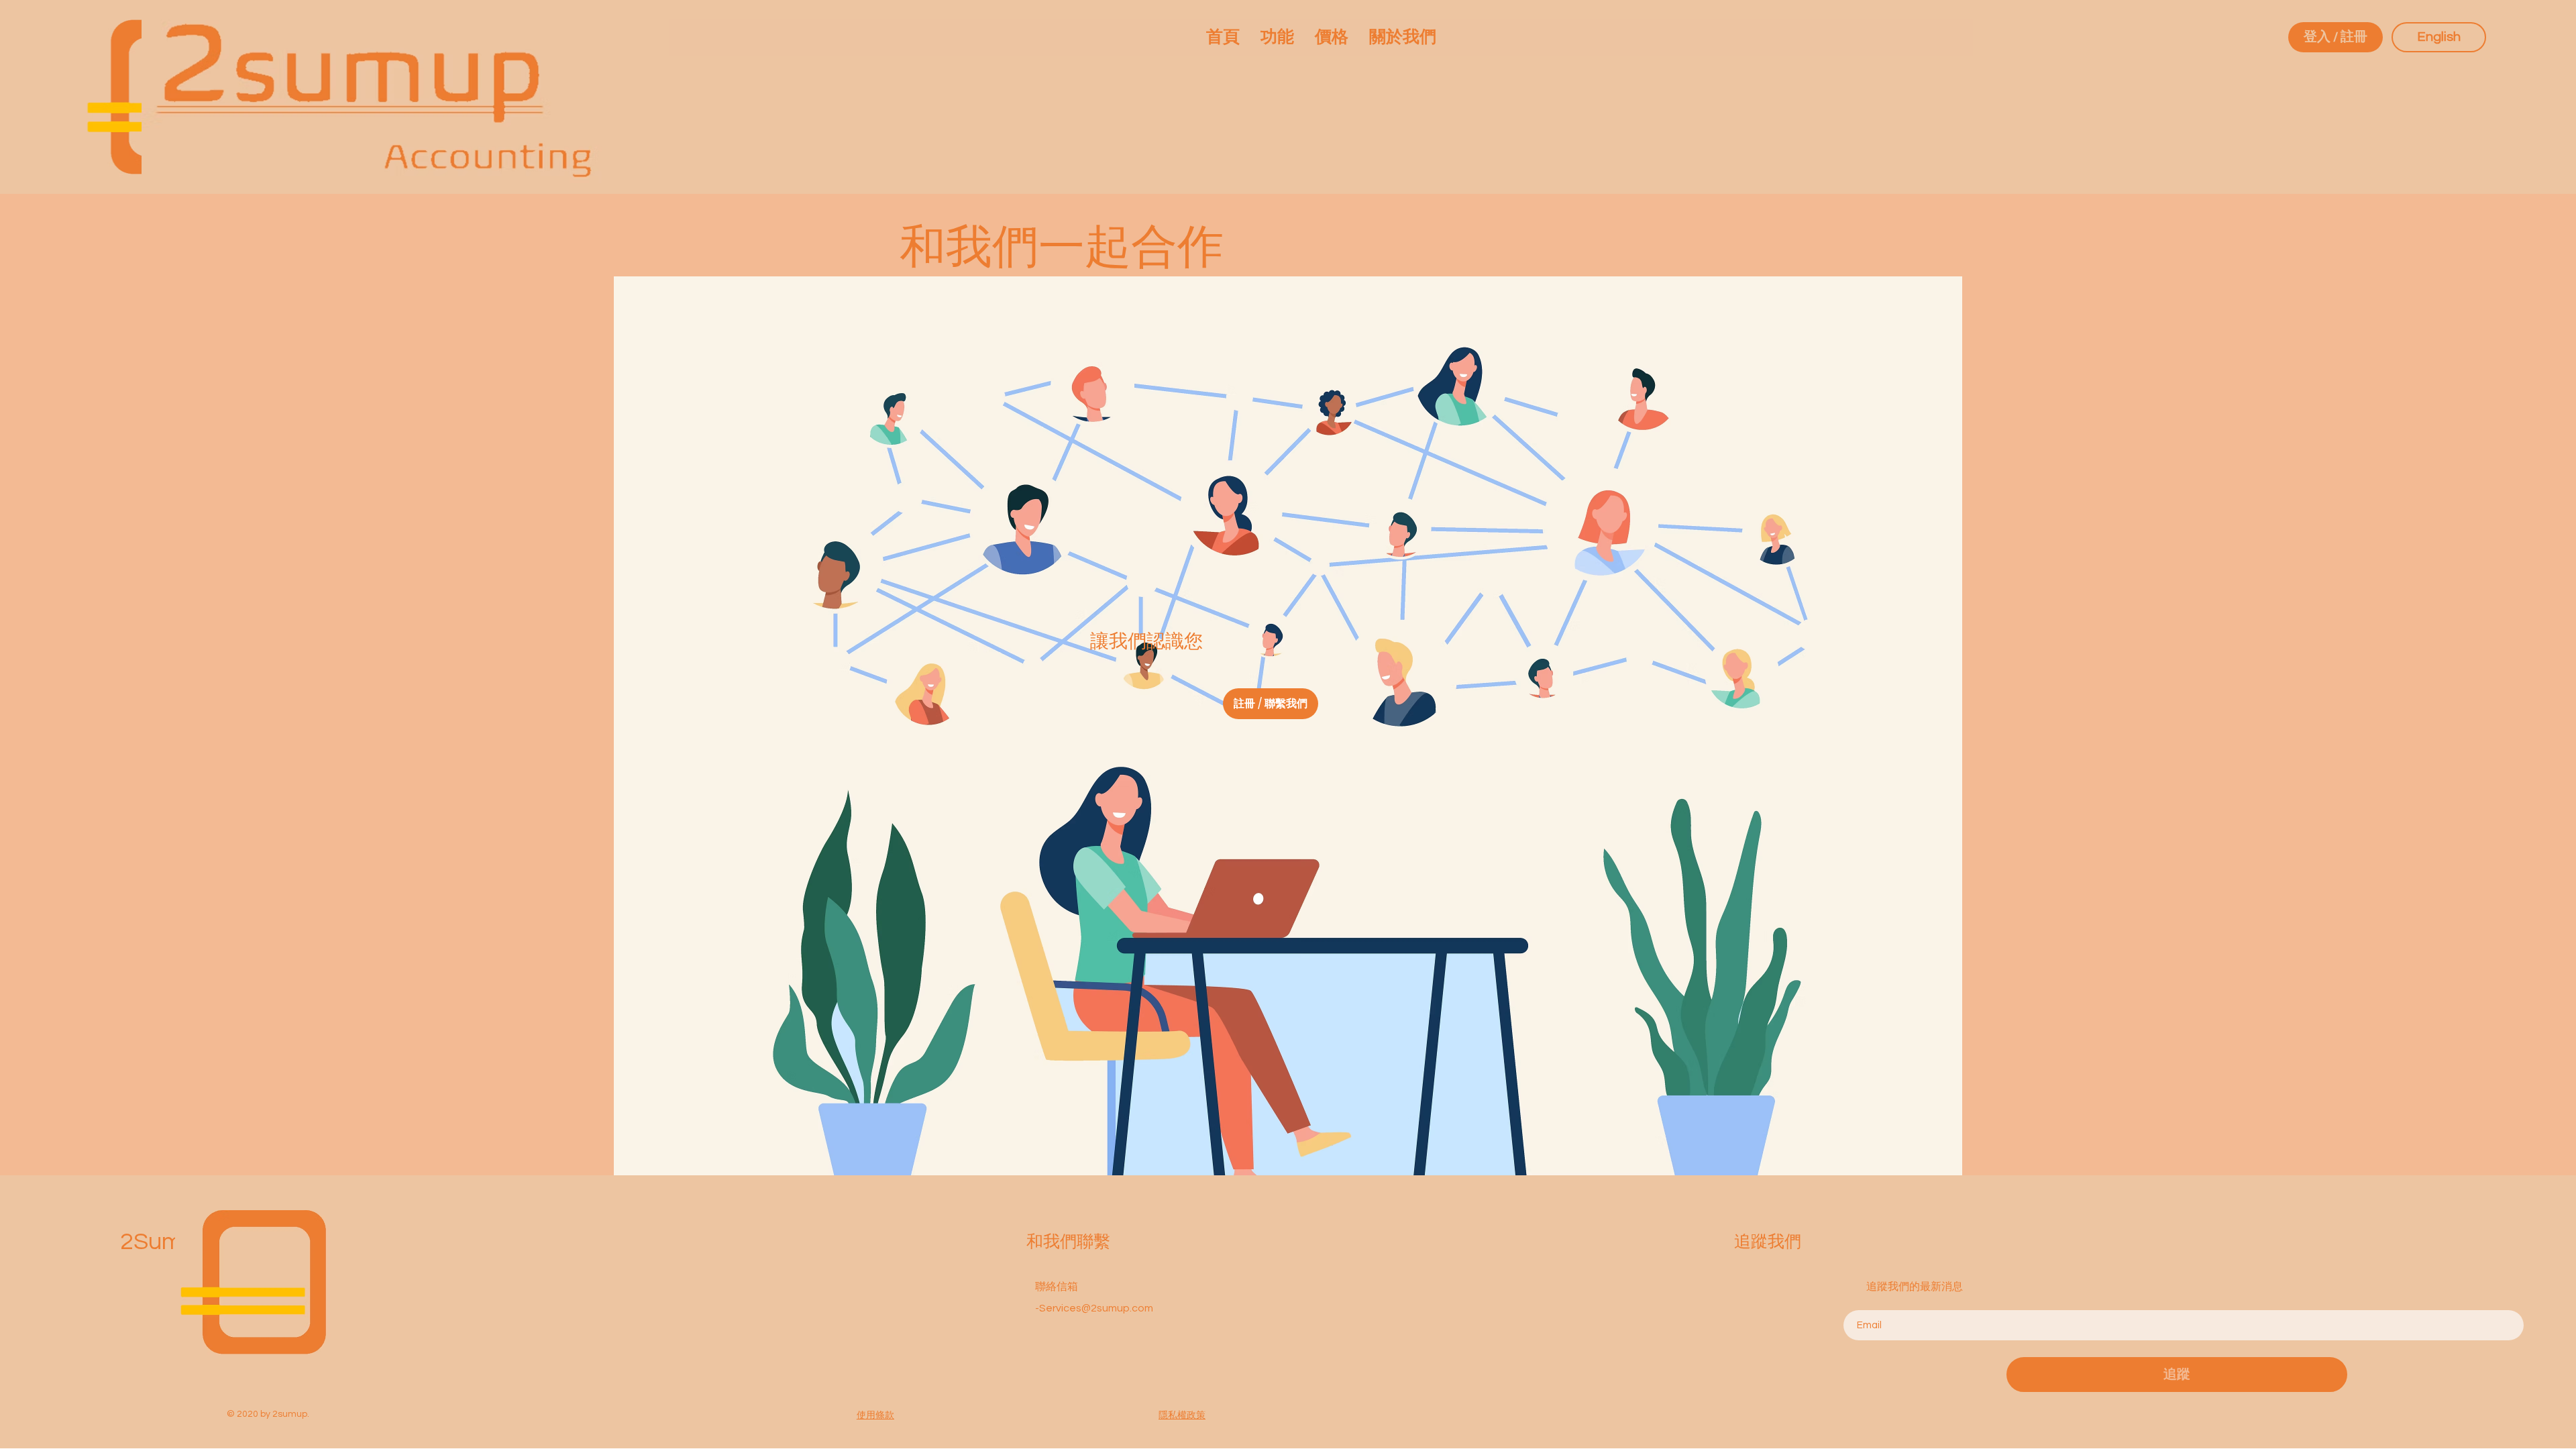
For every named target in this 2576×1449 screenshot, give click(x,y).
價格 (301, 1330)
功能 (301, 1308)
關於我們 (312, 1352)
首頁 (301, 1287)
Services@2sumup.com (1096, 1308)
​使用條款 (875, 1415)
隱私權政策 (1182, 1415)
